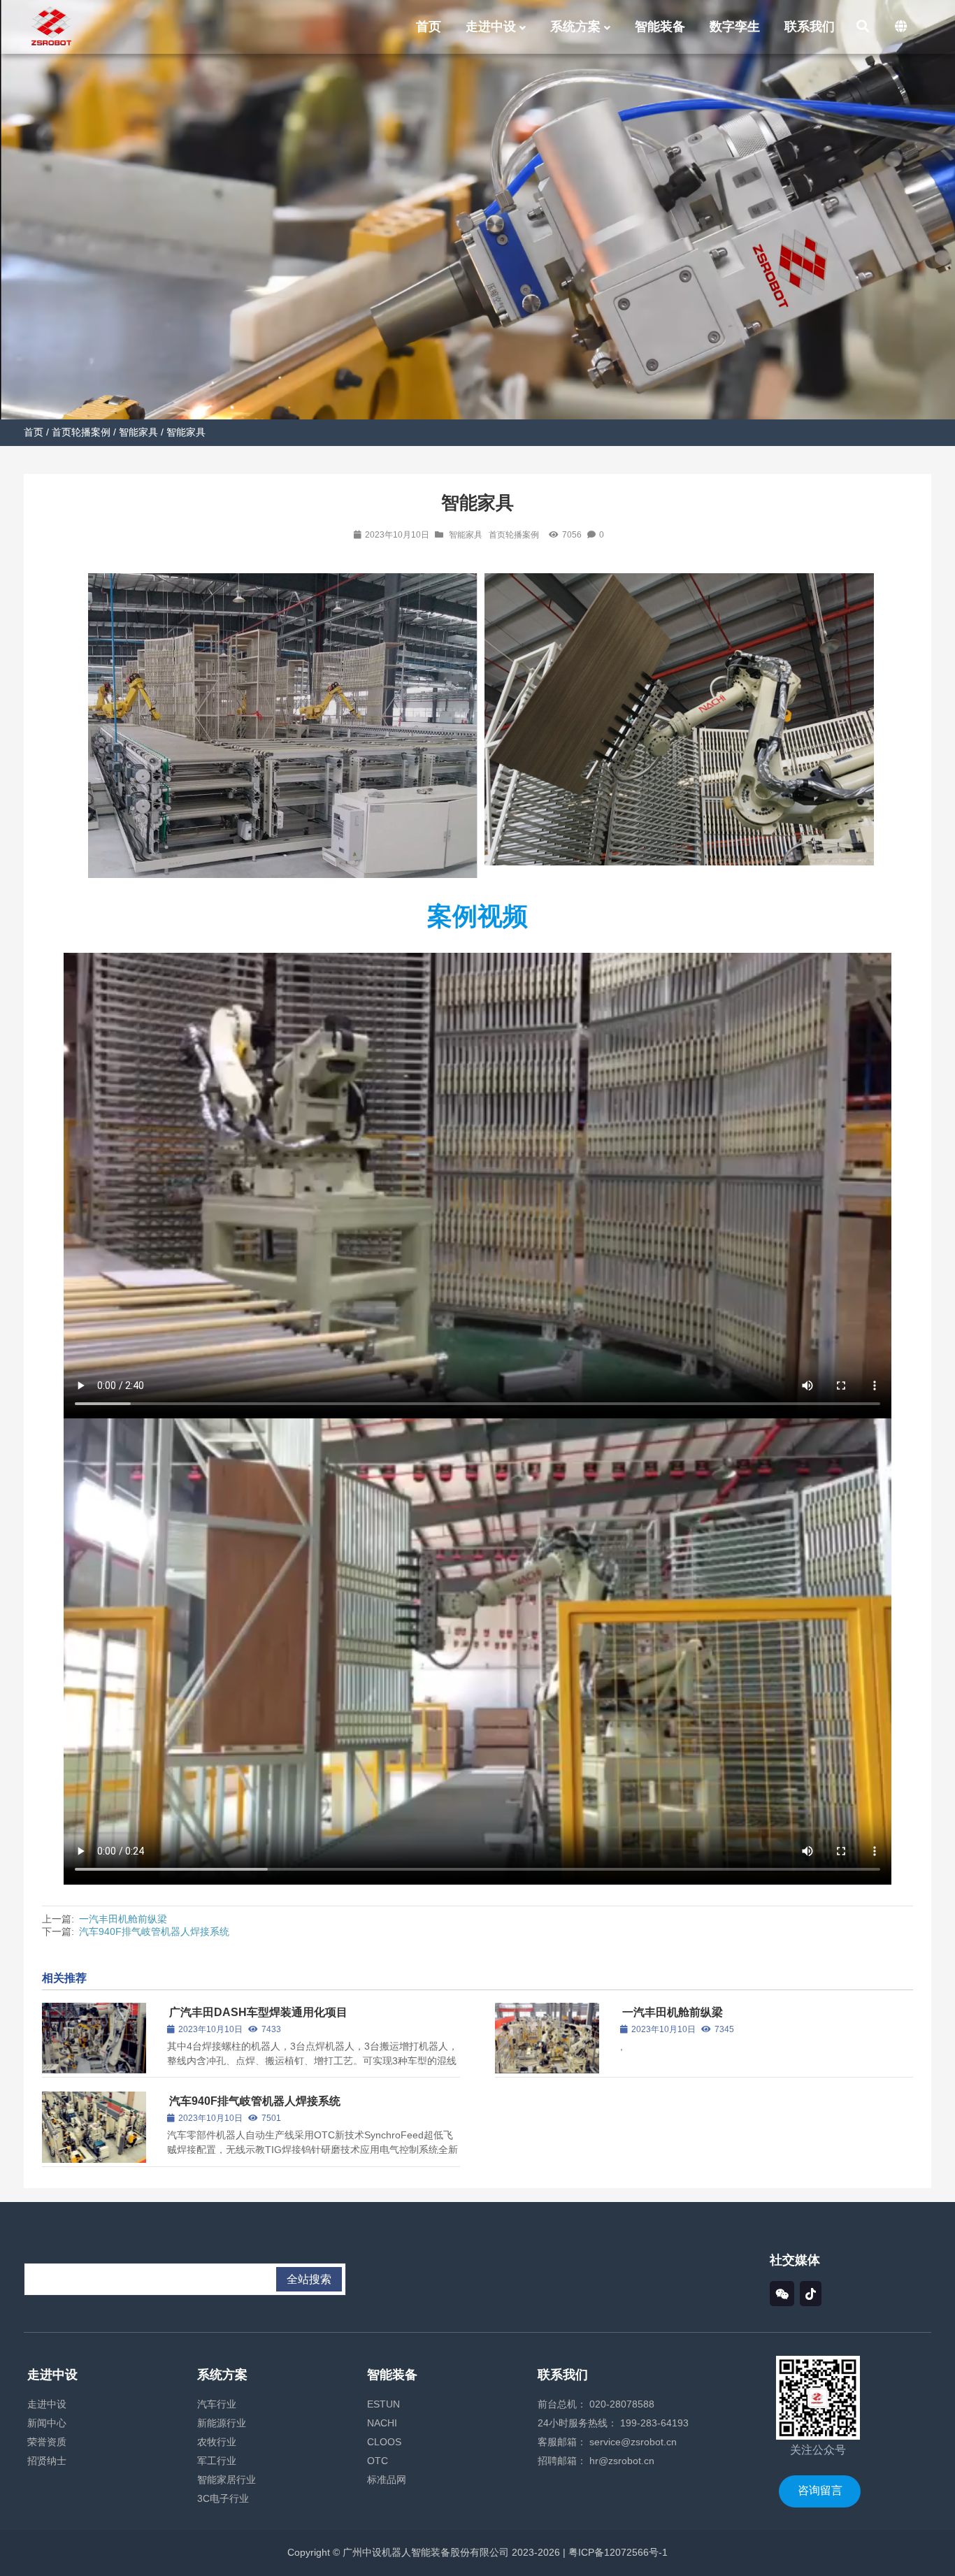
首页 (34, 432)
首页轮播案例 (81, 432)
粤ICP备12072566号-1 (617, 2552)
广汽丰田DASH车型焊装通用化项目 (258, 2012)
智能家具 (138, 432)
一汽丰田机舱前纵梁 (123, 1919)
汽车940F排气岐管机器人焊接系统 (154, 1931)
